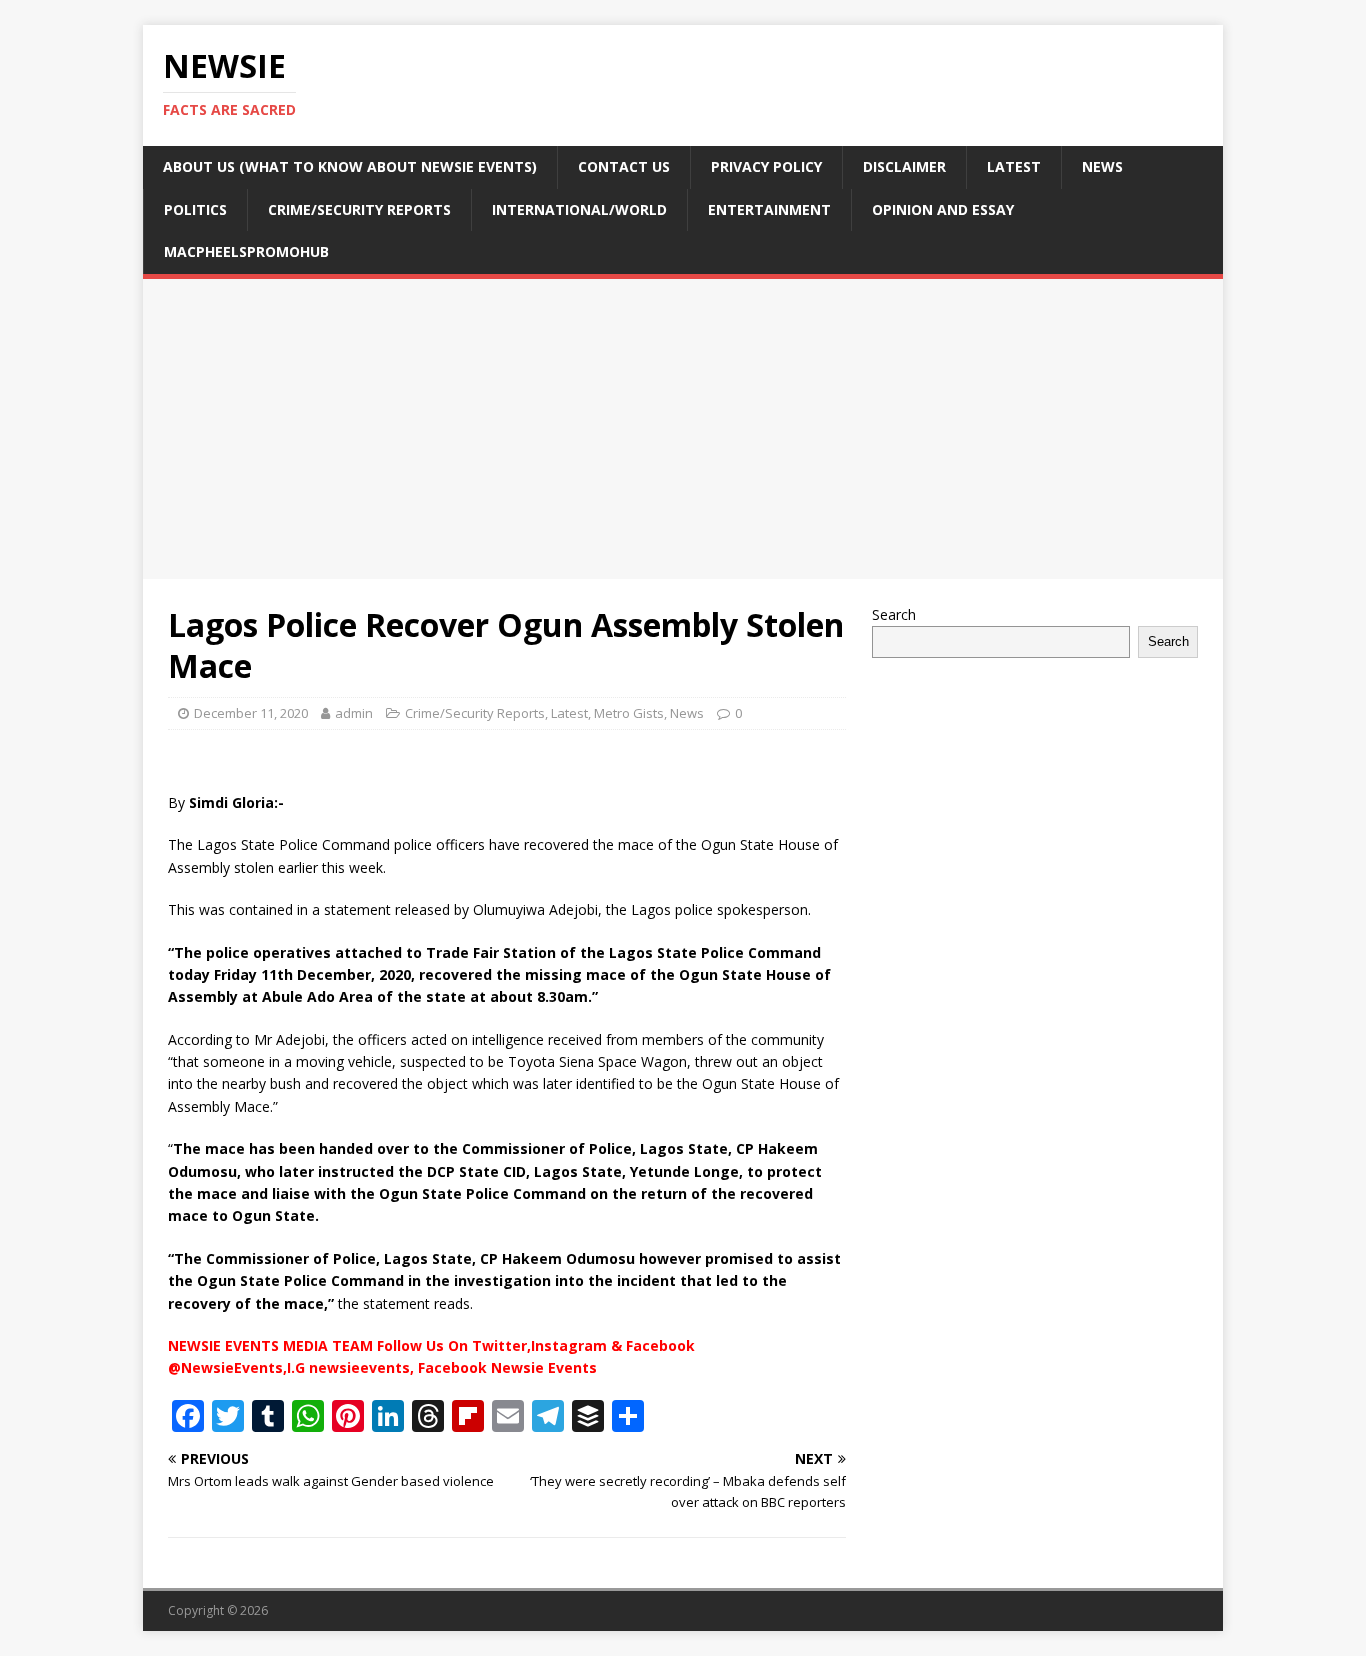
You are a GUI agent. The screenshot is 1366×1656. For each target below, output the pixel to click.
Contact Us (624, 166)
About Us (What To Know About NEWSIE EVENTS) (350, 166)
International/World (579, 209)
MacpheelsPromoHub (246, 251)
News (1102, 166)
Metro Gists (629, 713)
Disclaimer (904, 166)
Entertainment (769, 209)
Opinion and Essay (943, 209)
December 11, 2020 (251, 713)
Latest (1014, 166)
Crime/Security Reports (359, 209)
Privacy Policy (766, 166)
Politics (195, 209)
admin (354, 713)
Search (894, 614)
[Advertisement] (683, 429)
